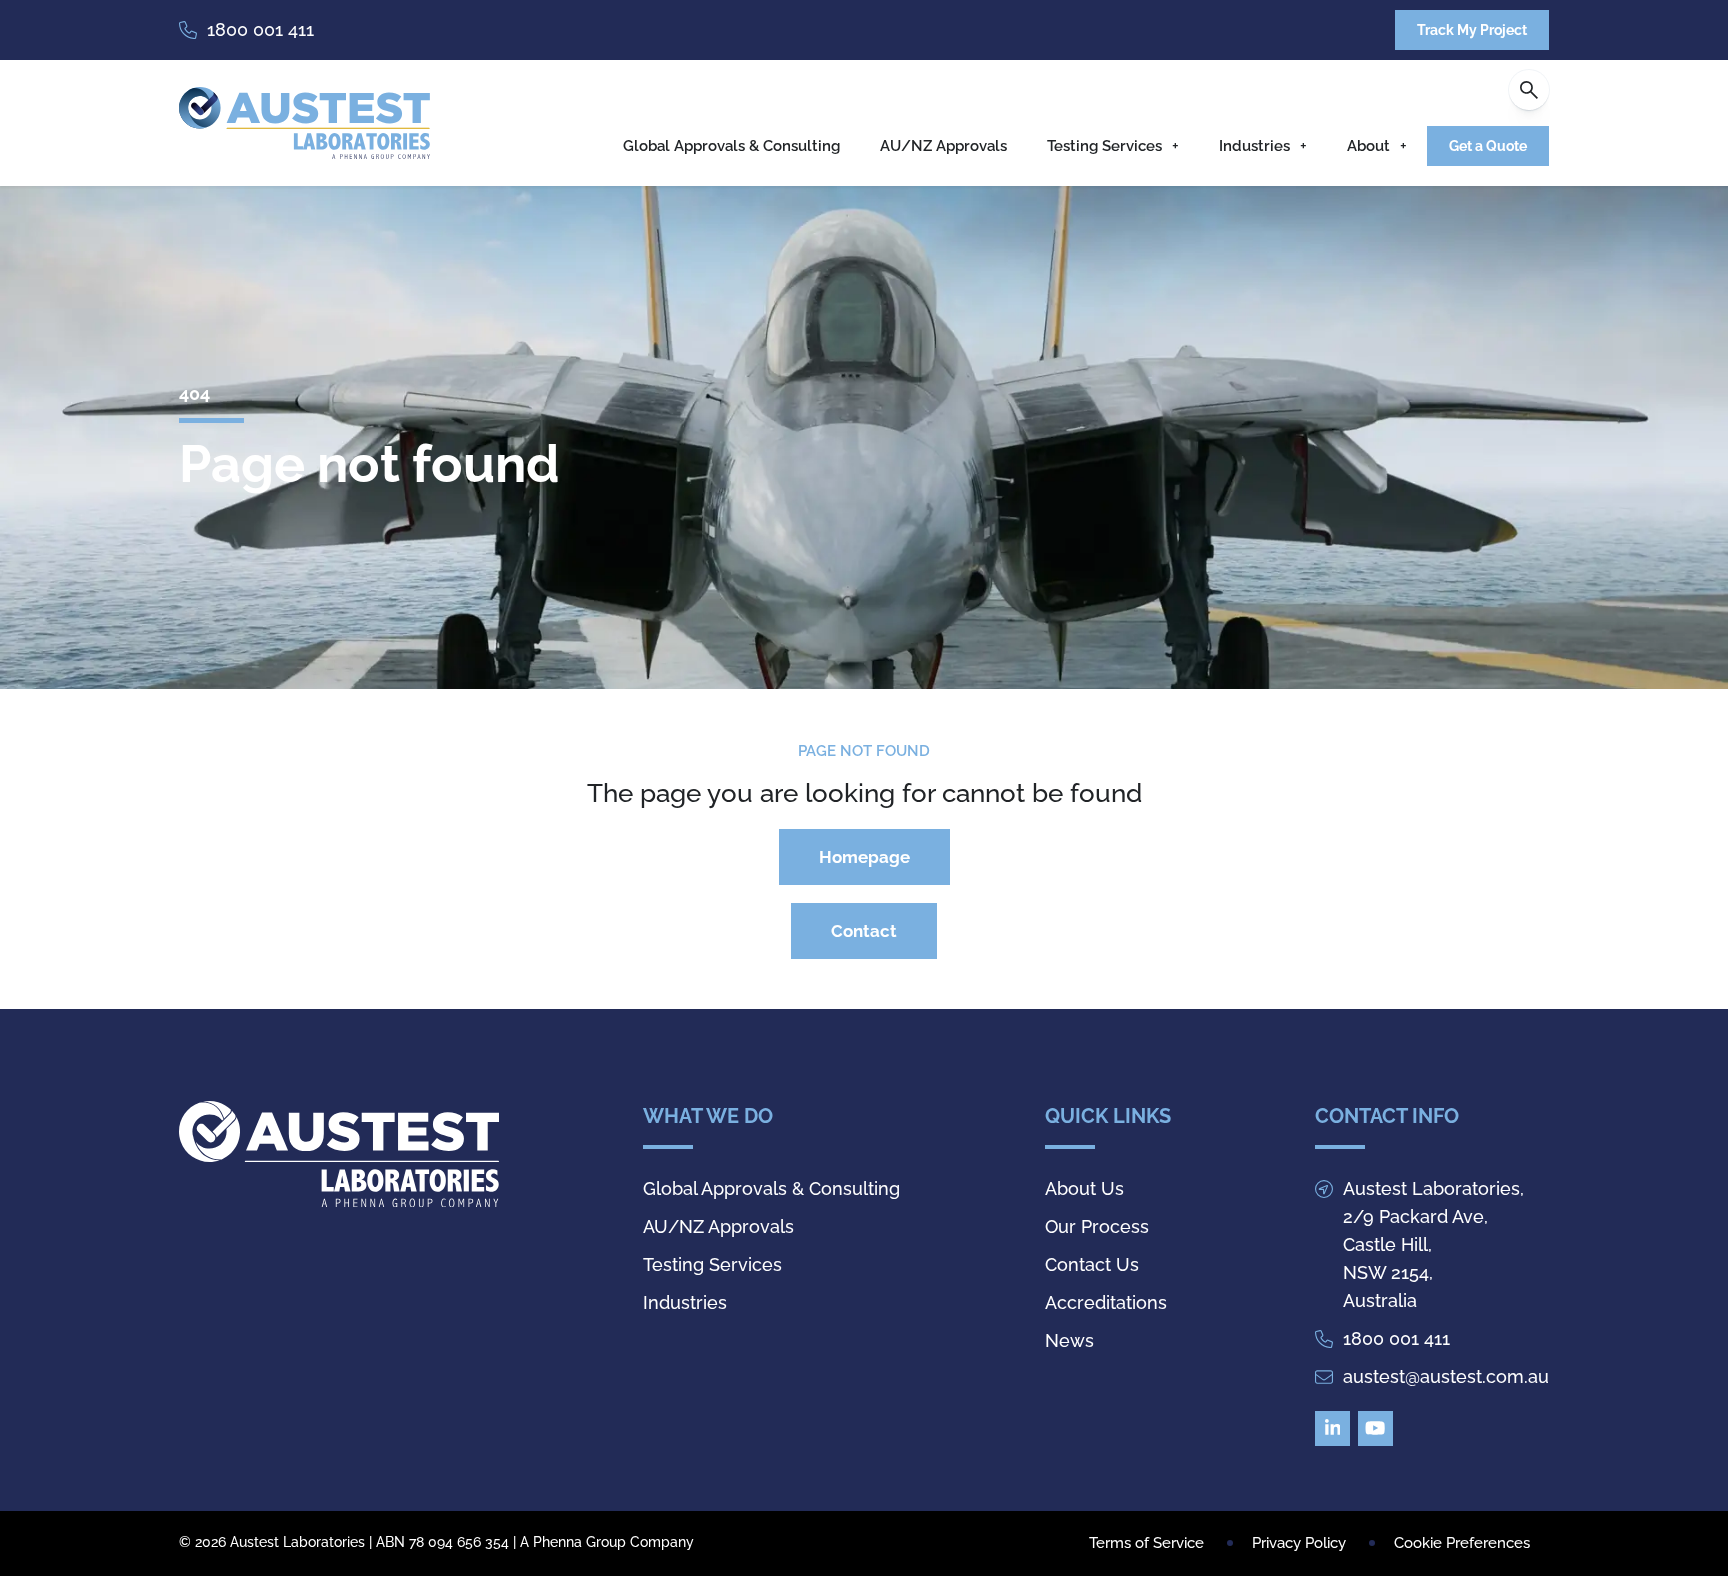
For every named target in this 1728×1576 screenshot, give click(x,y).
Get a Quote (1488, 146)
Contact (864, 931)
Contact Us (1092, 1264)
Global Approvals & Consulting (731, 146)
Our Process (1097, 1226)
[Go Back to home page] (304, 123)
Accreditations (1106, 1302)
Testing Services (1104, 146)
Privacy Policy (1299, 1543)
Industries (1254, 146)
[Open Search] (1529, 90)
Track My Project (1472, 30)
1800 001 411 (260, 29)
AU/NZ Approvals (943, 146)
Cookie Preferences (1462, 1543)
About (1368, 146)
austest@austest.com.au (1446, 1376)
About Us (1084, 1188)
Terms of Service (1146, 1543)
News (1069, 1340)
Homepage (864, 857)
